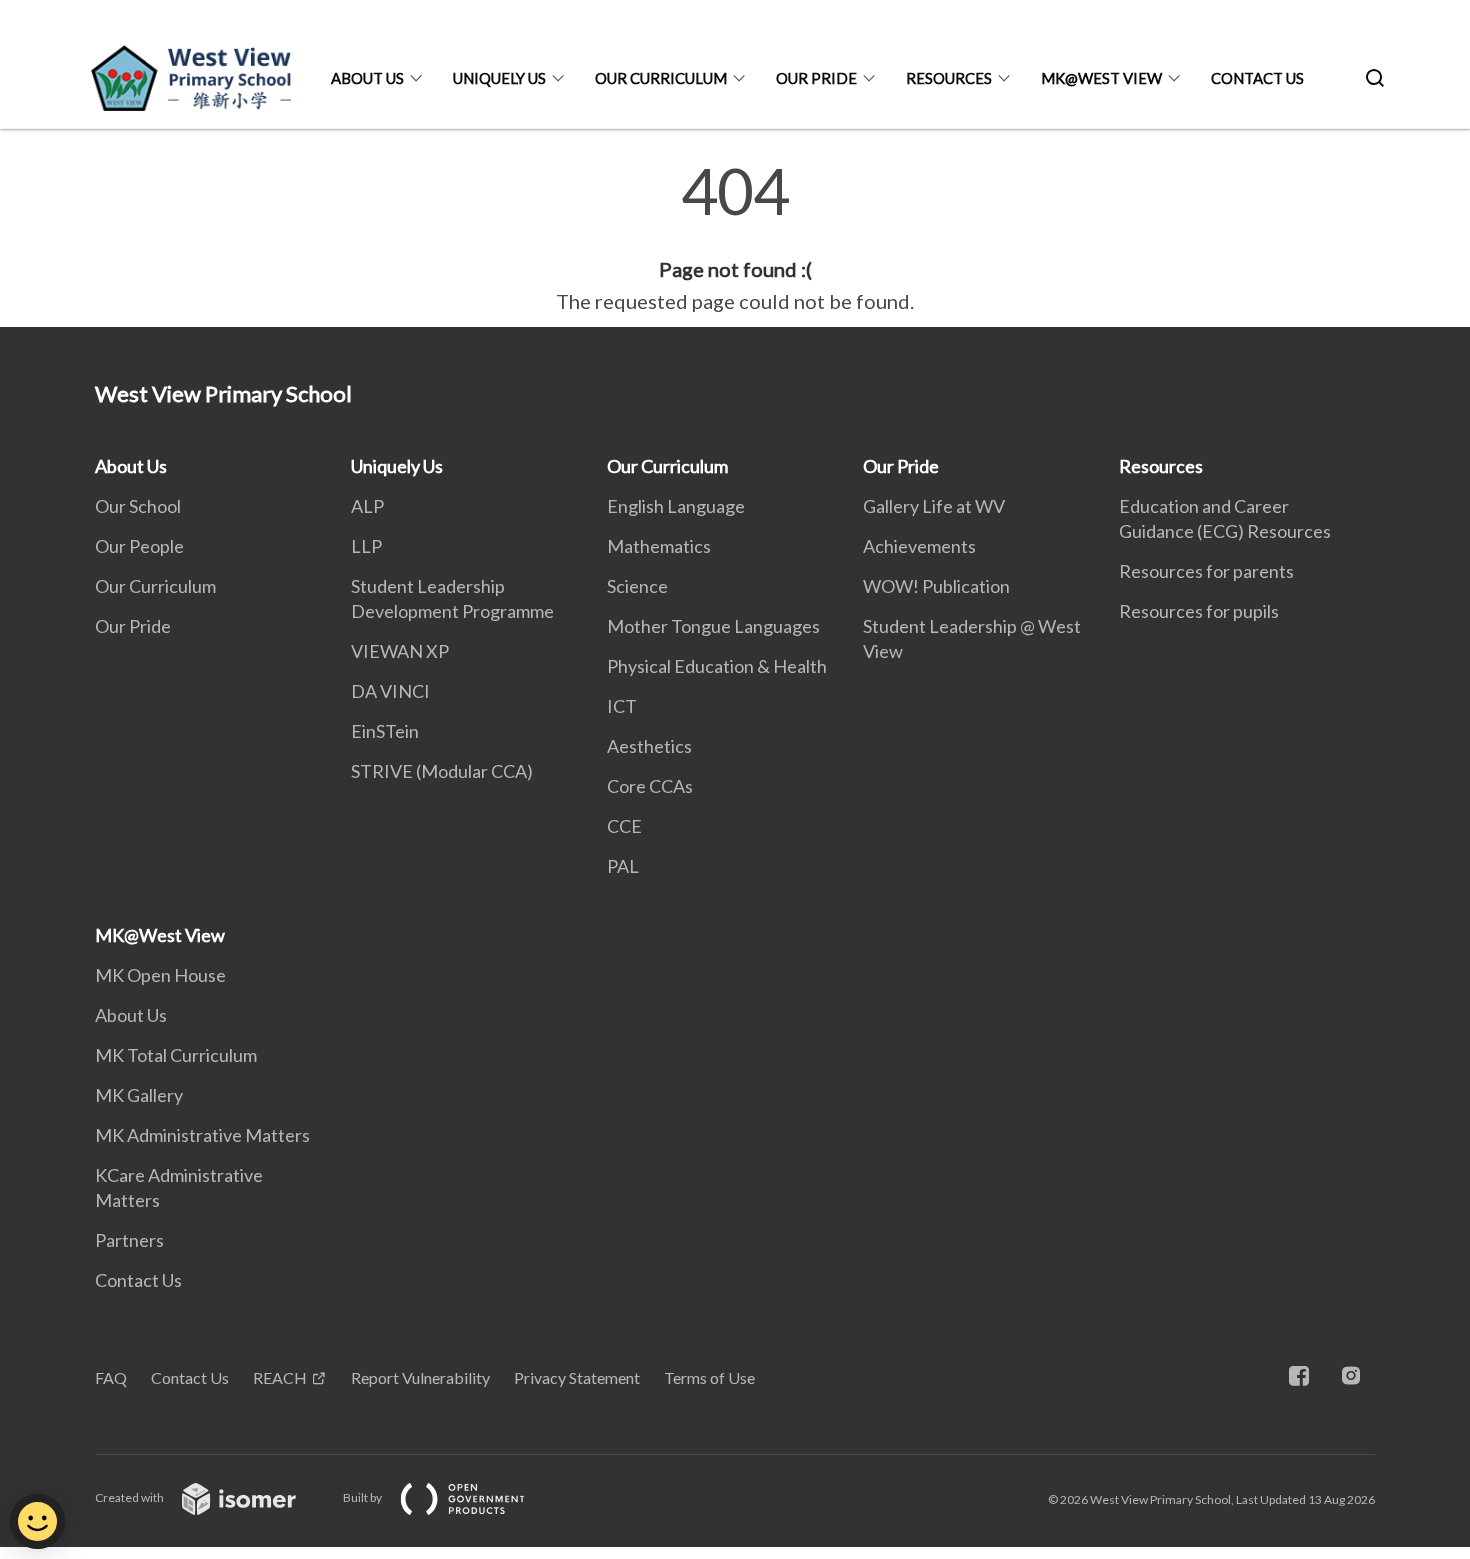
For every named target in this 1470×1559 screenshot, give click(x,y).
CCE (624, 826)
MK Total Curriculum (176, 1055)
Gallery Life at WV (934, 506)
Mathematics (659, 546)
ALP (367, 506)
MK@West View (1101, 78)
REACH (280, 1377)
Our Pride (816, 78)
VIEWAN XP (400, 651)
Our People (139, 546)
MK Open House (160, 975)
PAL (623, 866)
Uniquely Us (499, 78)
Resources (949, 78)
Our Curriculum (661, 78)
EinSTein (385, 731)
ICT (622, 706)
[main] (735, 238)
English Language (676, 506)
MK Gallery (139, 1095)
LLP (366, 546)
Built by (363, 1497)
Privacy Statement (577, 1377)
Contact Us (1257, 78)
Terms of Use (709, 1377)
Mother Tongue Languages (713, 626)
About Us (367, 78)
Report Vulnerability (420, 1377)
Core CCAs (650, 786)
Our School (138, 506)
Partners (129, 1240)
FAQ (111, 1377)
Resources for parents (1206, 571)
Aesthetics (649, 746)
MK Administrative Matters (202, 1135)
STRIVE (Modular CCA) (442, 771)
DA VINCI (390, 691)
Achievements (919, 546)
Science (637, 586)
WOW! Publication (936, 586)
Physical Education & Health (717, 666)
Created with (130, 1497)
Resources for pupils (1199, 611)
